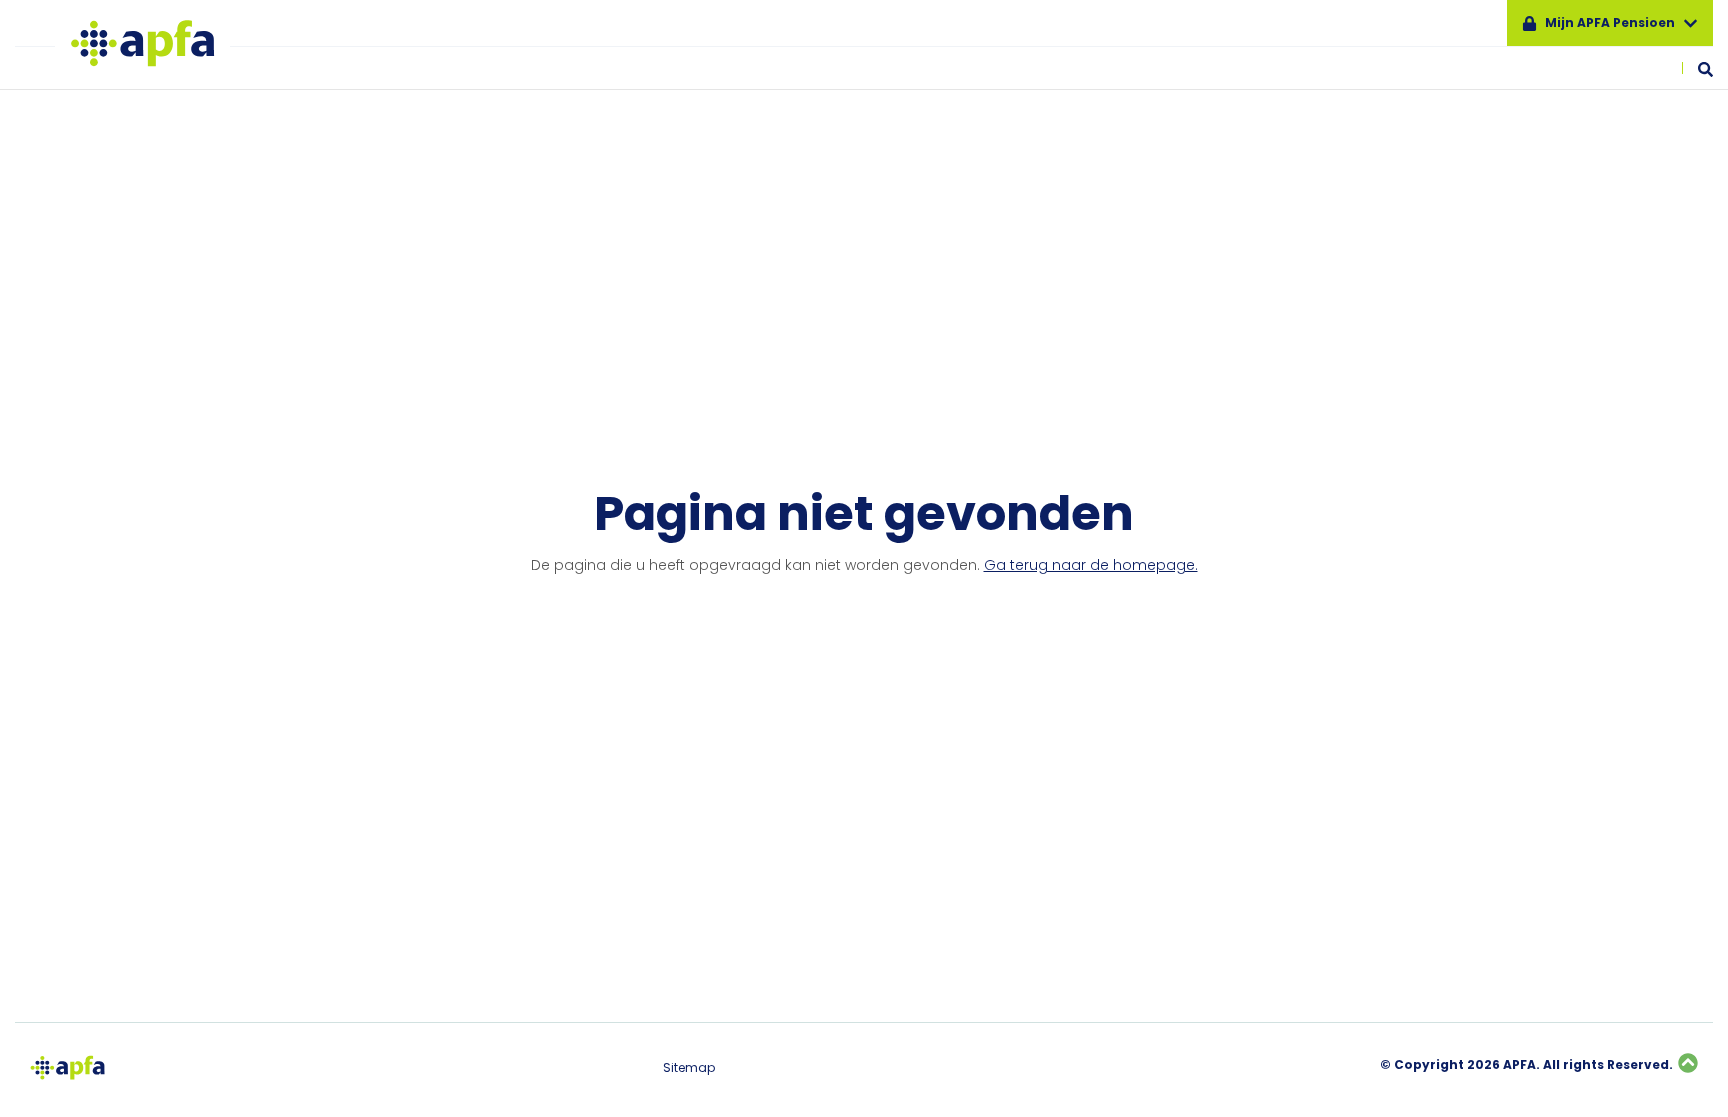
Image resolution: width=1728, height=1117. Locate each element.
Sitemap (689, 1068)
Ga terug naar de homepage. (1091, 565)
